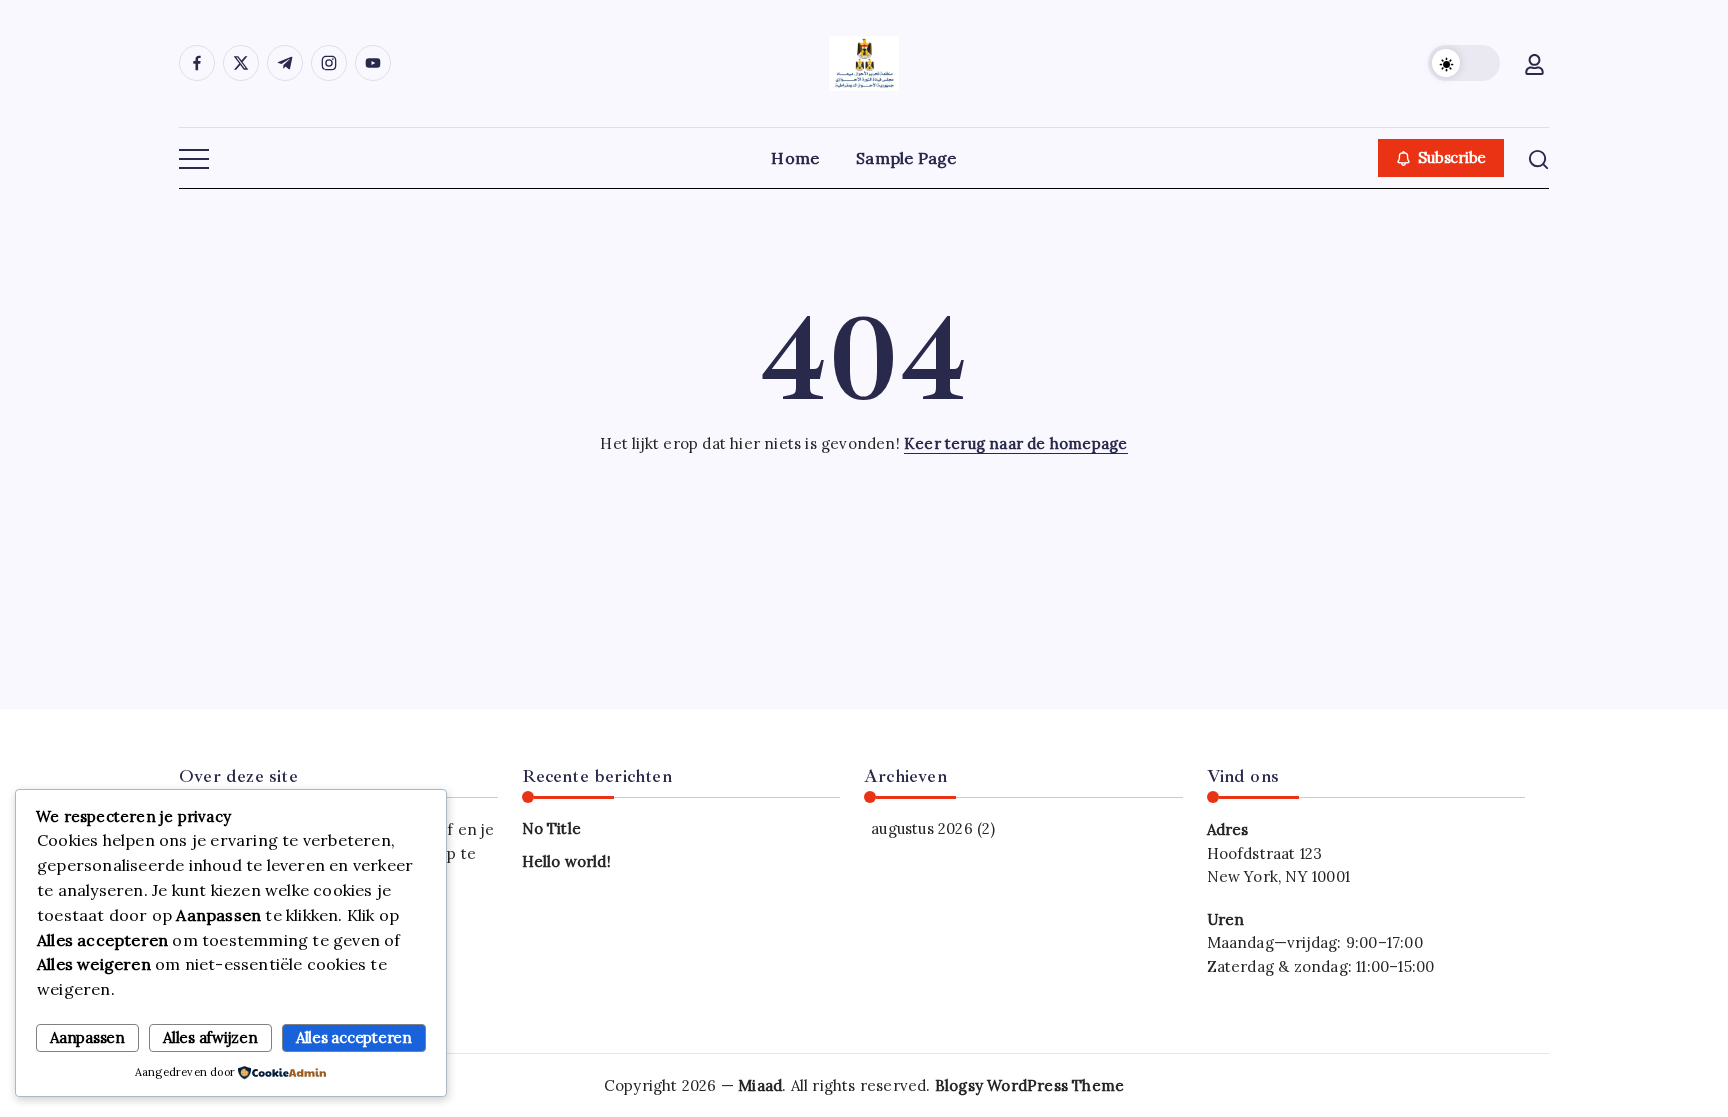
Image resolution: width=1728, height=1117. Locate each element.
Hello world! (566, 861)
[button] (1464, 63)
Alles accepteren (354, 1037)
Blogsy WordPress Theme (1029, 1085)
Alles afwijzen (210, 1037)
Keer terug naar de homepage (1015, 443)
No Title (552, 828)
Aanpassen (87, 1037)
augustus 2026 (922, 828)
